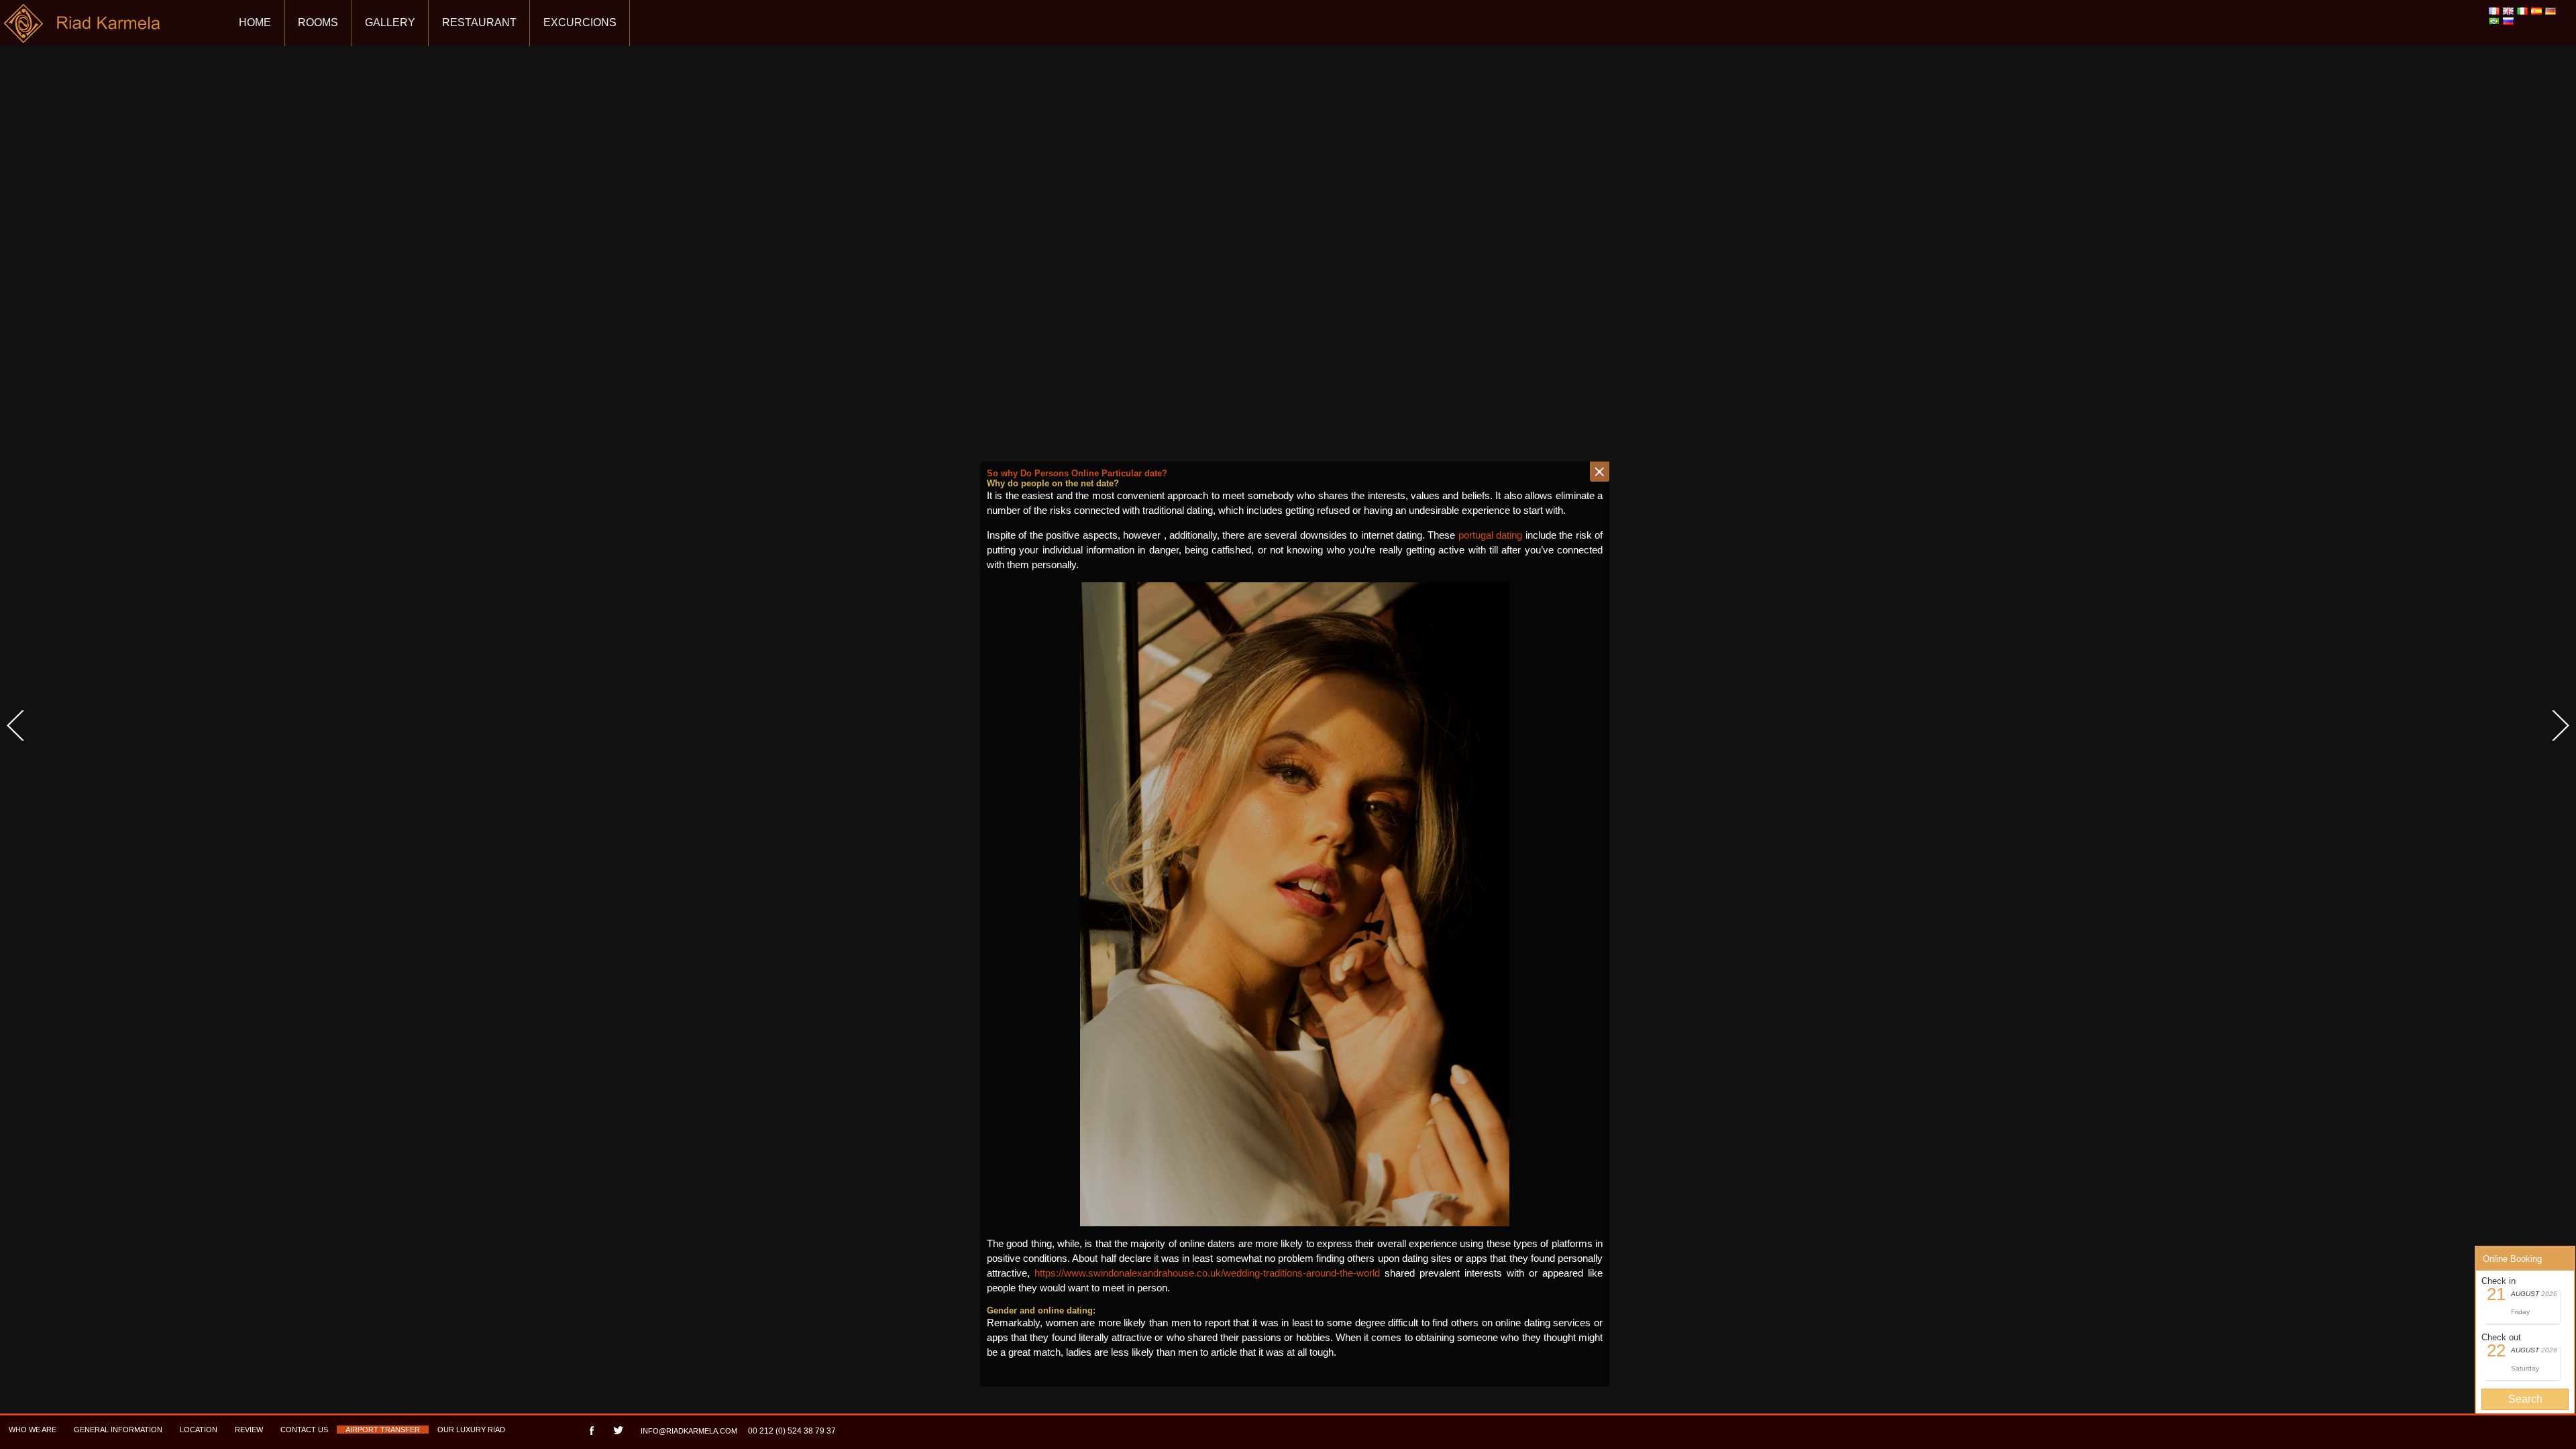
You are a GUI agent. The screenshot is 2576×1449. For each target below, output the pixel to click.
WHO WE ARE (33, 1430)
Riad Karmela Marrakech (83, 29)
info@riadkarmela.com (689, 1431)
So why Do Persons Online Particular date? (1077, 473)
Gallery (390, 22)
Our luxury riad (471, 1430)
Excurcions (580, 22)
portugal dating (1490, 535)
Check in (2499, 1281)
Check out (2501, 1337)
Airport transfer (383, 1430)
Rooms (318, 22)
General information (118, 1430)
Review (249, 1430)
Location (199, 1430)
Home (255, 22)
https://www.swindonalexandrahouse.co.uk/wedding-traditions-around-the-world (1207, 1273)
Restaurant (479, 22)
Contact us (304, 1430)
